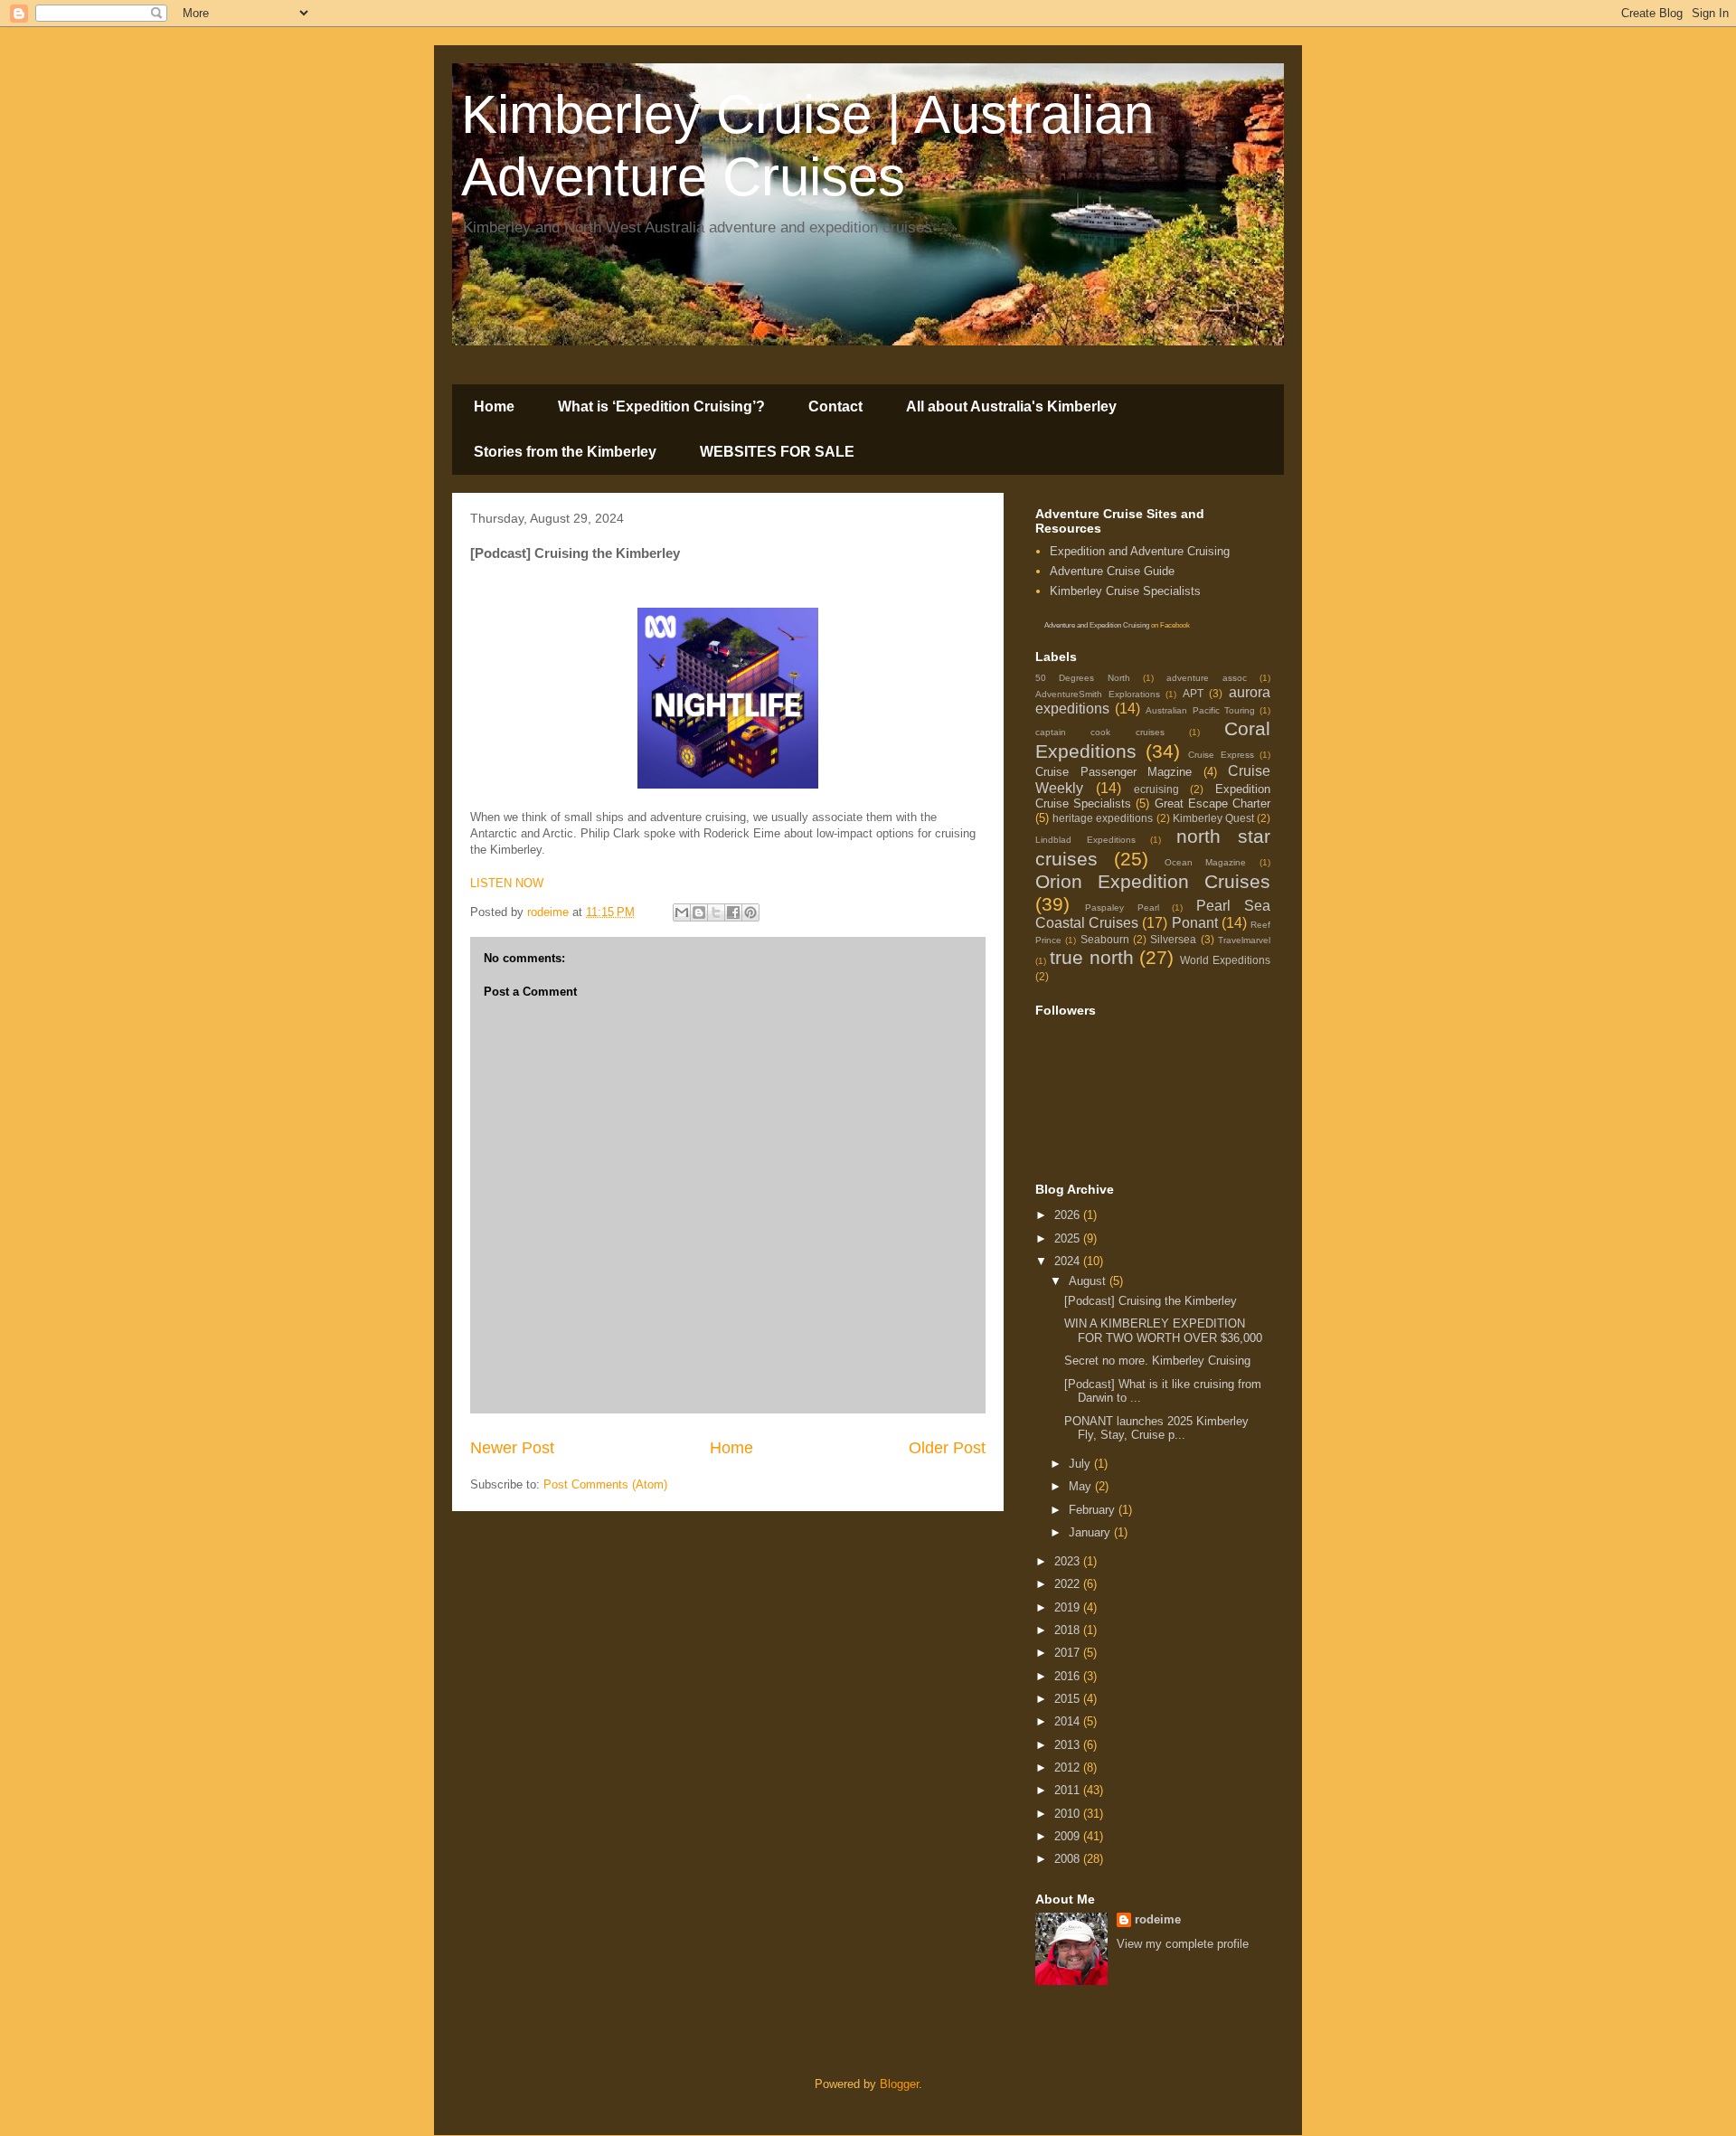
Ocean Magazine (1206, 862)
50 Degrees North (1083, 678)
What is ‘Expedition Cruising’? (661, 406)
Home (494, 406)
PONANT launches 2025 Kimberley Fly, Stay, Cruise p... (1156, 1428)
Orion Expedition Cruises (1153, 881)
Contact (835, 406)
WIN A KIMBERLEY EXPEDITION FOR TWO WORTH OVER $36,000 (1163, 1331)
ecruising (1156, 789)
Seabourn (1105, 939)
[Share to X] (716, 912)
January (1091, 1532)
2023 (1069, 1561)
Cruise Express (1221, 755)
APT (1193, 693)
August (1089, 1281)
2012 (1069, 1767)
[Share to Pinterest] (750, 912)
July (1081, 1464)
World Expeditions (1225, 960)
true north (1092, 957)
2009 (1069, 1836)
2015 (1069, 1699)
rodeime (1158, 1919)
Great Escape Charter (1212, 803)
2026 (1069, 1215)
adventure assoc (1206, 678)
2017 (1069, 1653)
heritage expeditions (1103, 818)
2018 (1069, 1630)
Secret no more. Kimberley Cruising (1157, 1361)
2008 (1069, 1859)
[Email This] (682, 912)
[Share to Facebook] (733, 912)
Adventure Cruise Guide (1112, 571)
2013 (1069, 1745)
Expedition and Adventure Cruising (1140, 551)
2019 (1069, 1607)
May (1082, 1486)
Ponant (1195, 923)
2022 (1069, 1584)
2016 (1069, 1676)
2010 (1069, 1814)
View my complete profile (1183, 1944)
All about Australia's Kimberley (1011, 406)
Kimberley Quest (1213, 818)
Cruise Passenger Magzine (1113, 772)
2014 (1069, 1721)
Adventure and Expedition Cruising (1097, 625)
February (1094, 1510)
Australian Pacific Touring (1200, 710)
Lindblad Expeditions (1085, 840)
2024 (1069, 1261)
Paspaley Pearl (1122, 907)
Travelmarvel (1244, 940)
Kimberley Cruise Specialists (1125, 591)
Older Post (947, 1448)
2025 (1069, 1238)
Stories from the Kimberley (565, 452)
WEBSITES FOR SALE (777, 452)
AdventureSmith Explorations (1098, 694)
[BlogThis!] (699, 912)
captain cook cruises (1100, 732)
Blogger (899, 2084)
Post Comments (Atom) (605, 1484)
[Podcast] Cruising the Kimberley (1151, 1301)
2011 (1069, 1790)
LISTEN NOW (507, 883)
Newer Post (512, 1448)
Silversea (1173, 939)
